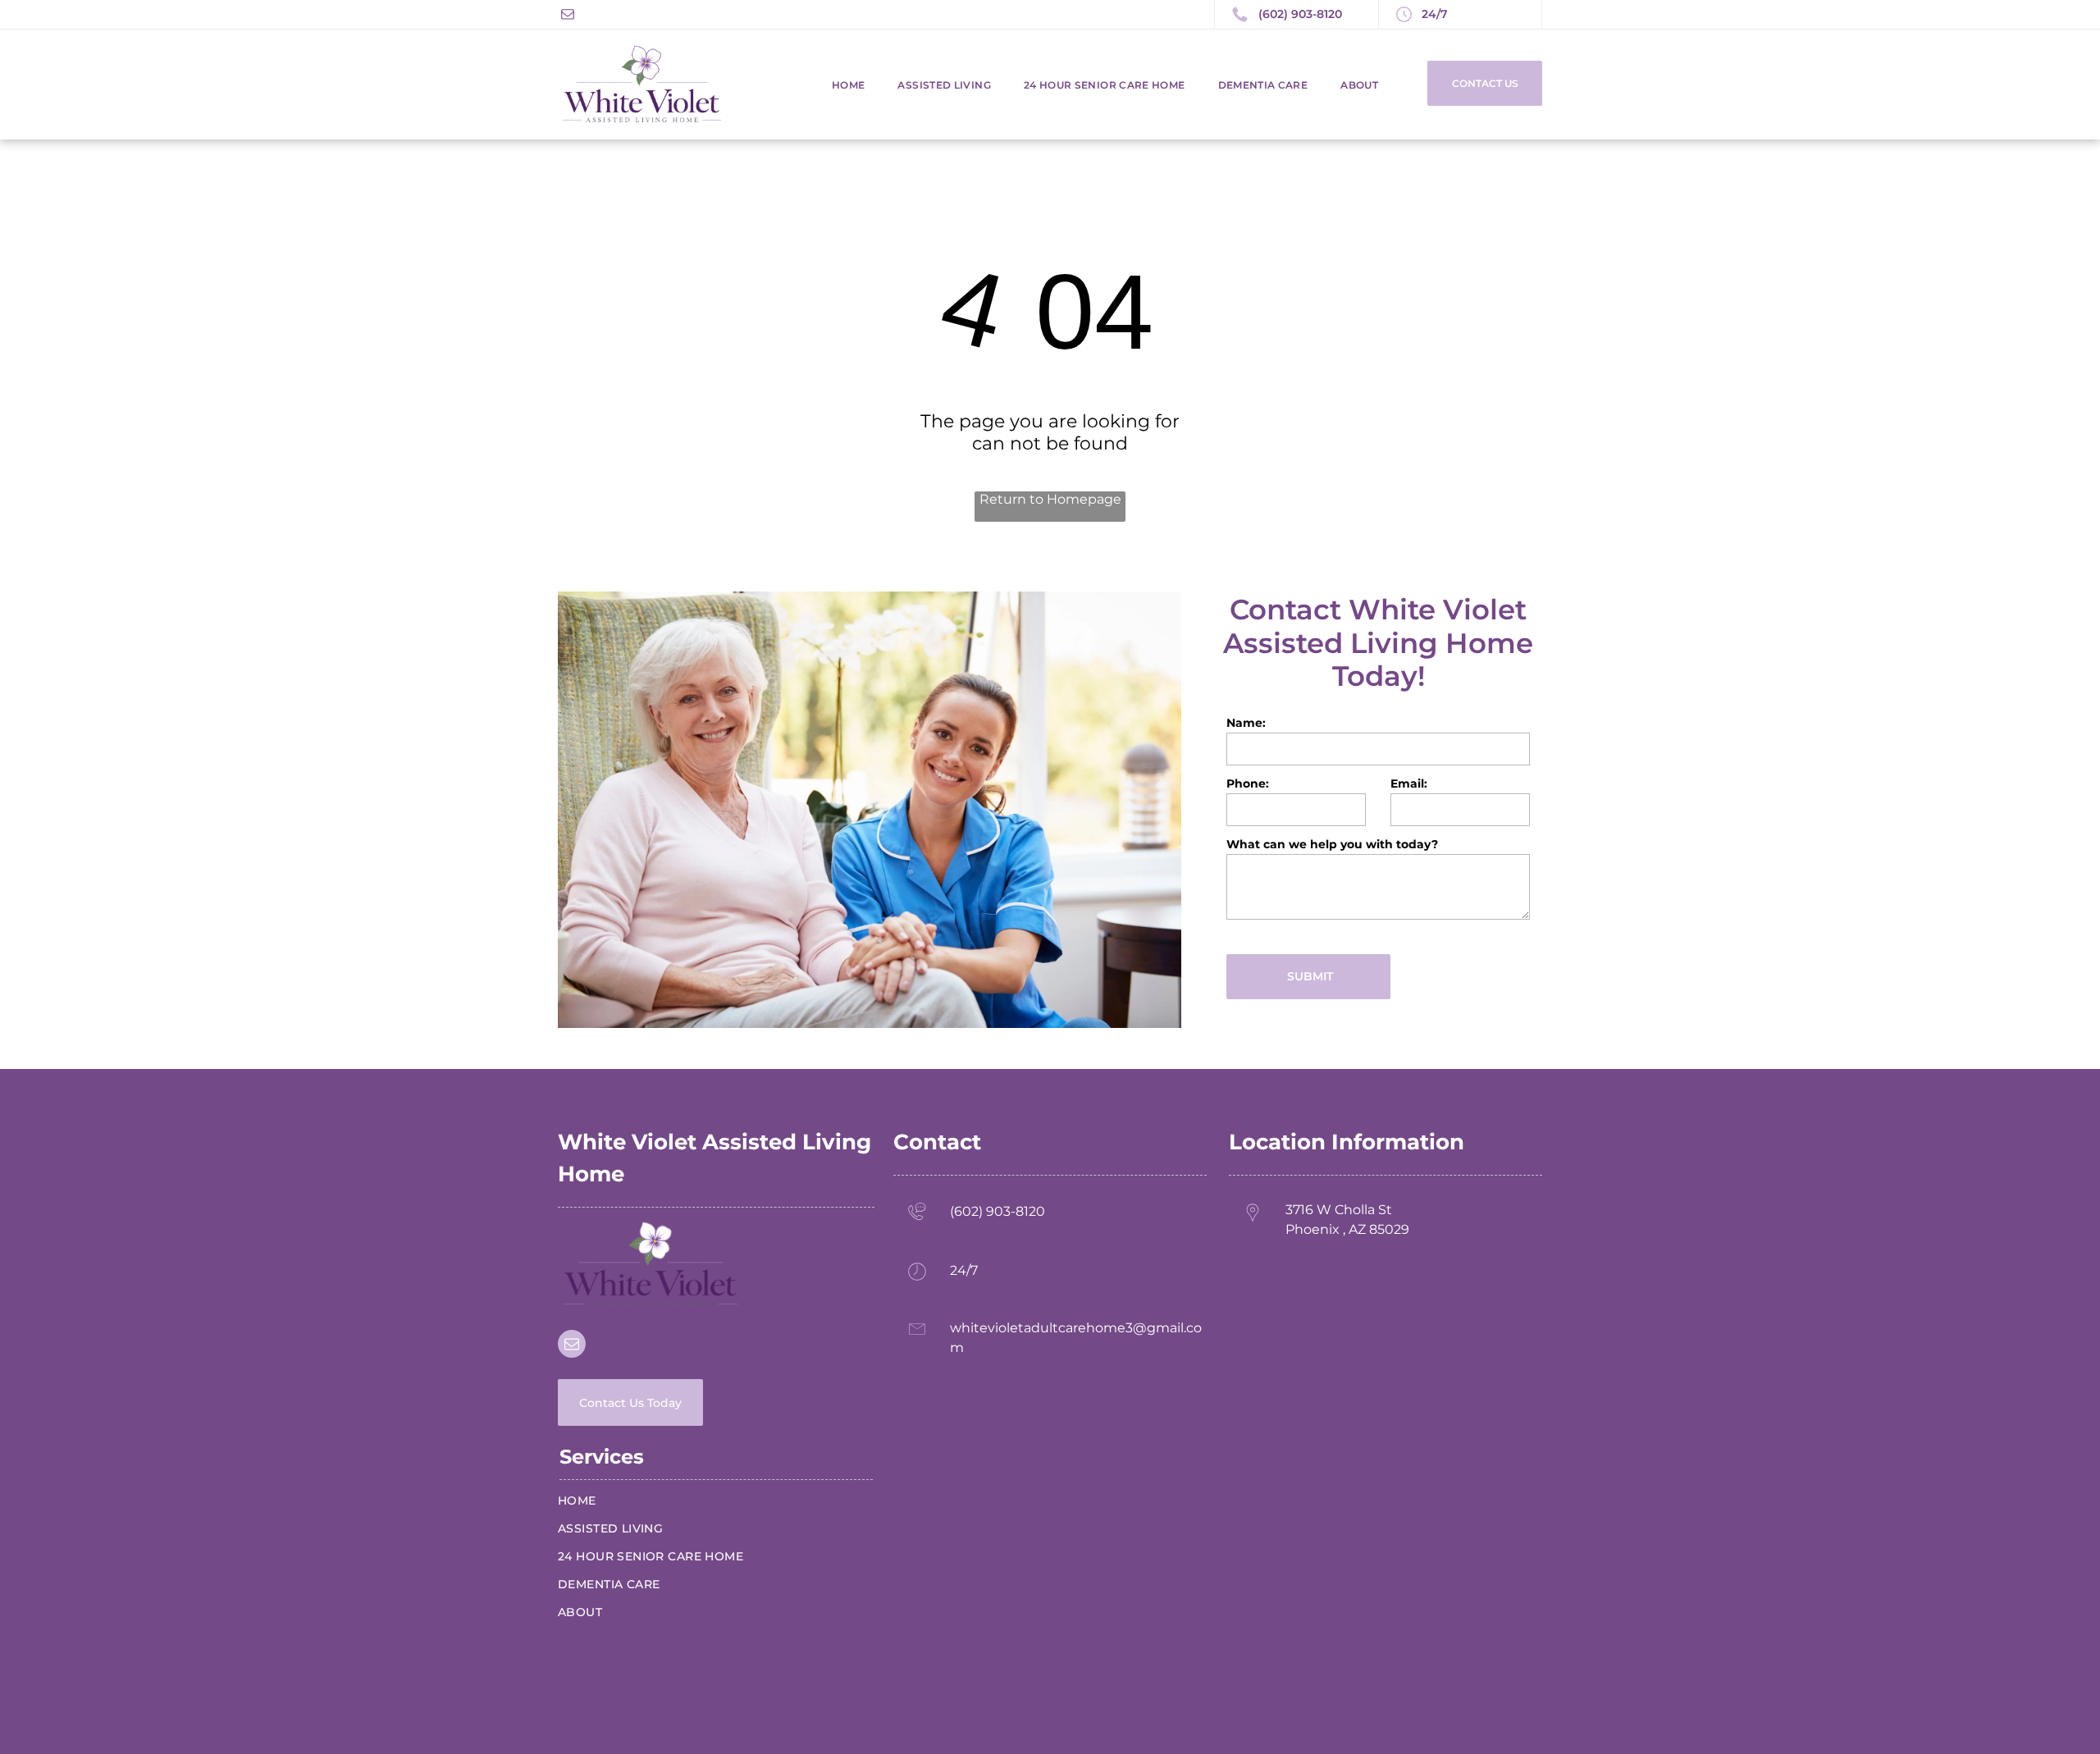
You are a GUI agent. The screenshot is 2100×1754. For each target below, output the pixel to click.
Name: (1246, 723)
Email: (1409, 783)
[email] (568, 16)
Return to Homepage (1050, 499)
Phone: (1248, 783)
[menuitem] (832, 85)
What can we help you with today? (1332, 844)
